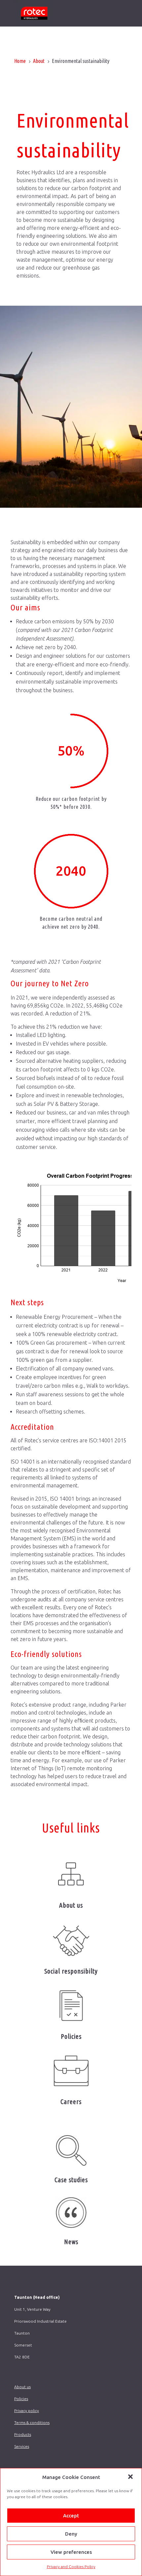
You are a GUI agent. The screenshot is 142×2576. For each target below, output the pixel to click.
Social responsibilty (71, 1971)
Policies (71, 2036)
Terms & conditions (32, 2422)
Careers (71, 2102)
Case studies (71, 2180)
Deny (71, 2534)
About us (71, 1905)
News (71, 2242)
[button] (131, 2477)
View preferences (71, 2552)
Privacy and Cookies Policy (71, 2567)
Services (22, 2446)
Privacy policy (27, 2411)
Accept (71, 2516)
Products (23, 2434)
